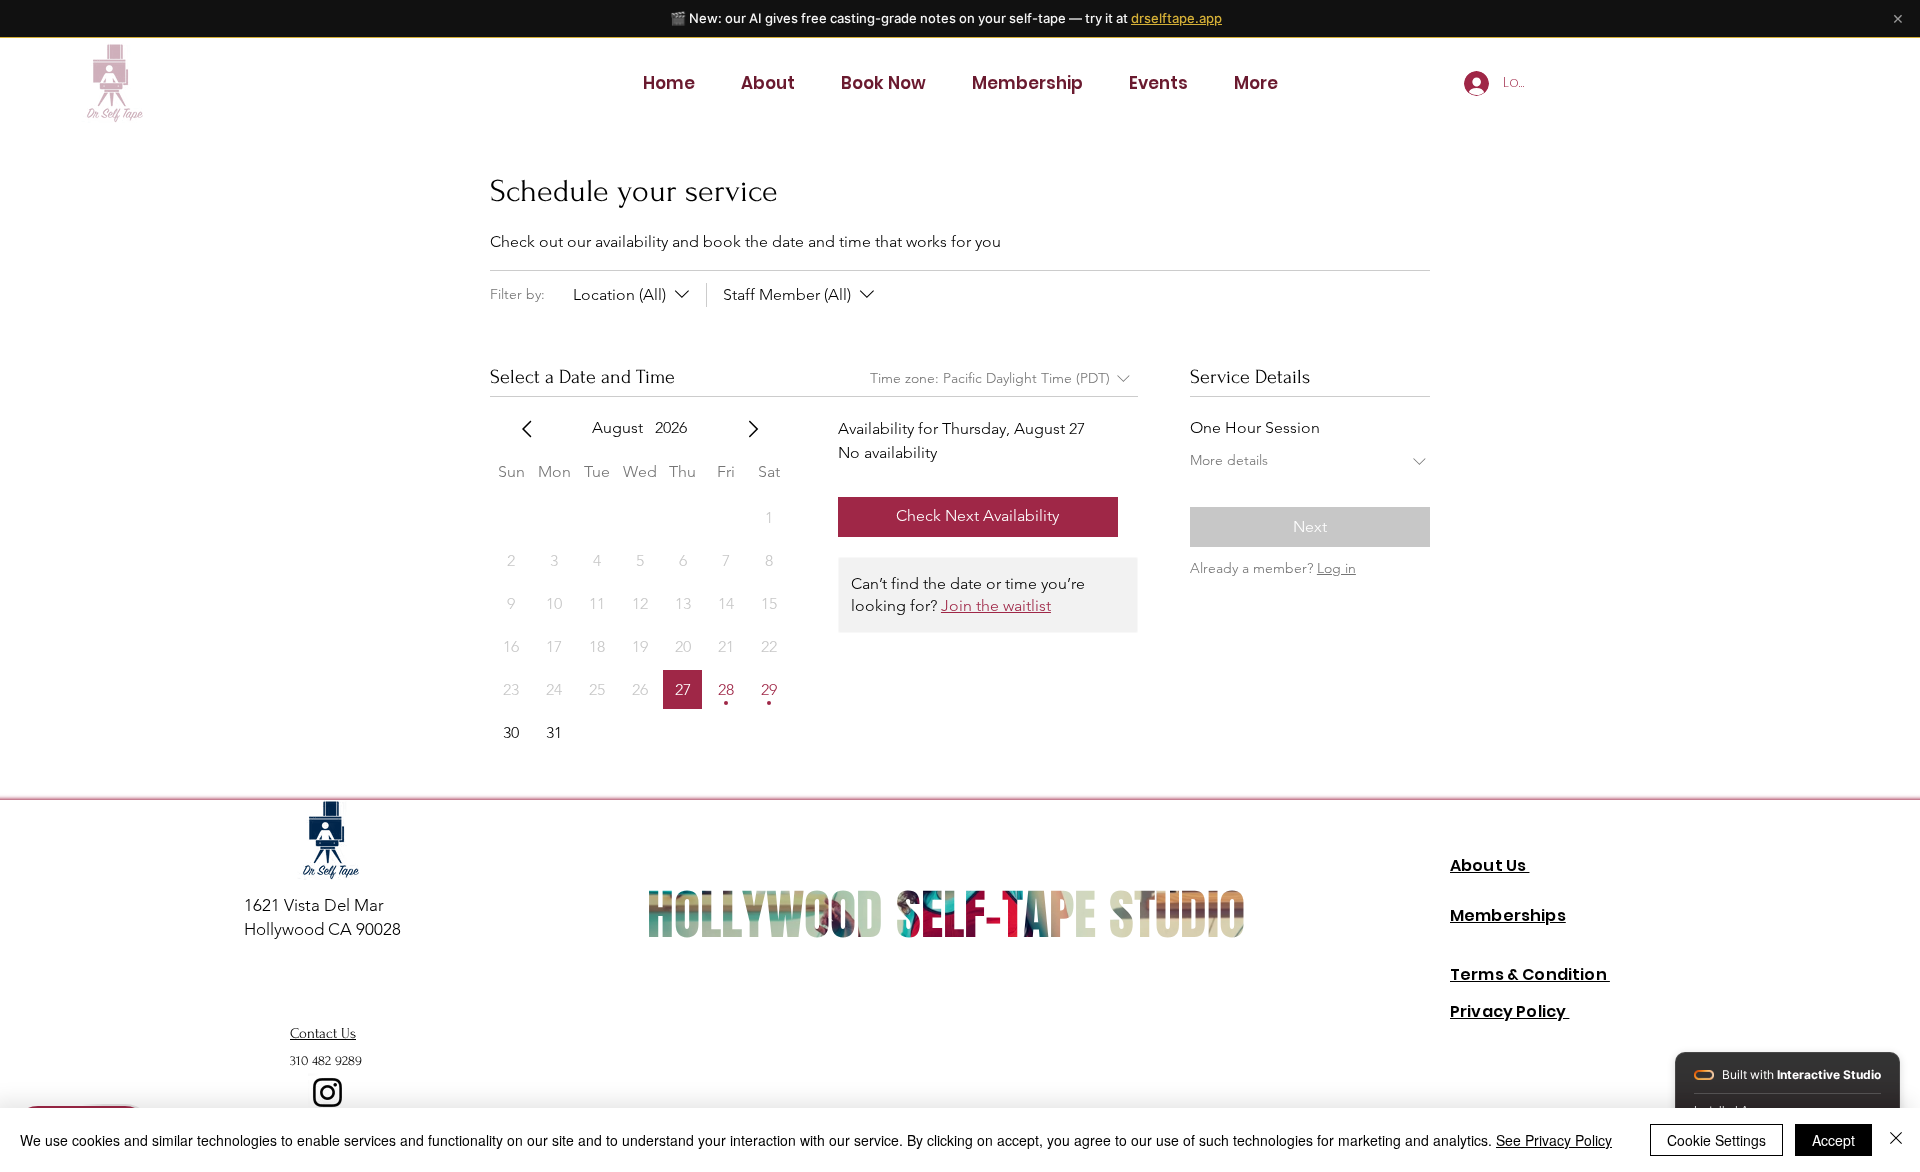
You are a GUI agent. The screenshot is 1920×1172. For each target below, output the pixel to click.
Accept (1833, 1140)
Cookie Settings (1716, 1140)
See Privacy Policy (1554, 1140)
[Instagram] (327, 1092)
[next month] (753, 429)
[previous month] (527, 429)
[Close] (1896, 1140)
